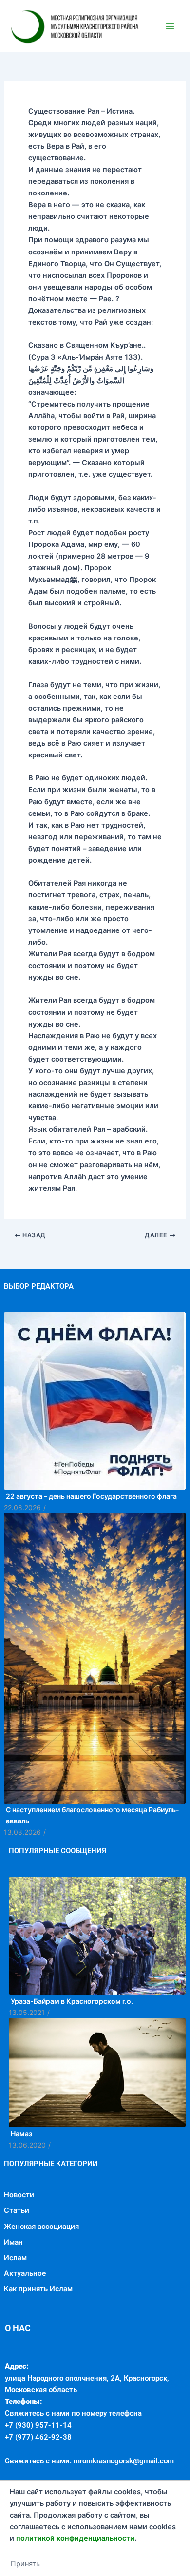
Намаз (21, 2178)
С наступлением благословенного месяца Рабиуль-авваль (93, 1859)
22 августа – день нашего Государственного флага (91, 1540)
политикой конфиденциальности (75, 2538)
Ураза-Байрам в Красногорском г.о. (72, 2045)
